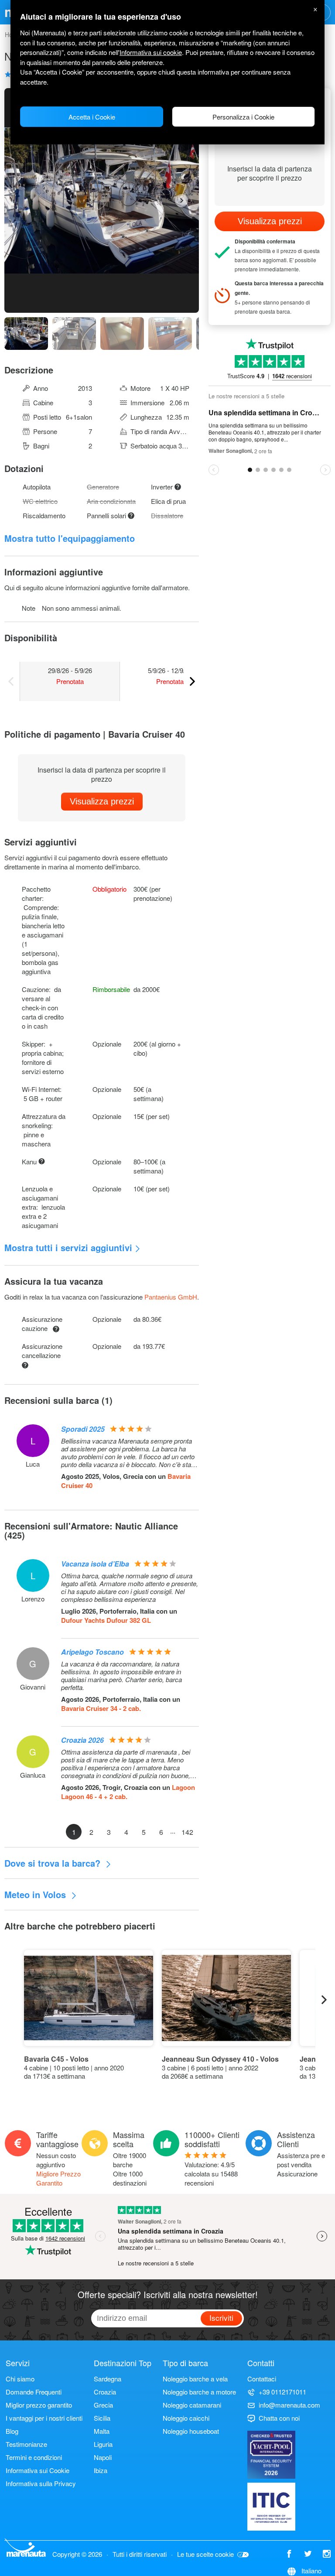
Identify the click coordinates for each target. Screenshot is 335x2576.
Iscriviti (221, 2318)
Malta (102, 2431)
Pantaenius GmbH (171, 1297)
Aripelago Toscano (92, 1652)
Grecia (103, 2405)
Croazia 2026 (82, 1740)
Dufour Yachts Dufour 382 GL (106, 1620)
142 (187, 1832)
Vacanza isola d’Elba (95, 1564)
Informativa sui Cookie (38, 2470)
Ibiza (101, 2470)
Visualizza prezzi (102, 801)
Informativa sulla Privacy (41, 2483)
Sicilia (102, 2418)
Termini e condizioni (34, 2457)
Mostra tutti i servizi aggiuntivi (68, 1247)
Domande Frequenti (34, 2392)
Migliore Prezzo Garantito (58, 2178)
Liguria (103, 2444)
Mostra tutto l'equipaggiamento (70, 538)
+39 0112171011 (282, 2392)
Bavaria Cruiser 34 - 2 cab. (101, 1708)
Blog (12, 2431)
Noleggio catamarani (192, 2405)
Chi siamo (20, 2379)
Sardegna (108, 2379)
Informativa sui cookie (151, 52)
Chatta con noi (279, 2418)
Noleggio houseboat (191, 2431)
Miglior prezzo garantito (39, 2405)
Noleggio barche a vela (195, 2379)
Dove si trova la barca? (54, 1863)
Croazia (105, 2392)
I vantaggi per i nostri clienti (44, 2418)
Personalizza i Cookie (243, 117)
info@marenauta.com (289, 2405)
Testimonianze (26, 2444)
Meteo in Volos (36, 1894)
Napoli (103, 2457)
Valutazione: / (211, 2174)
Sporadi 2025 (83, 1429)
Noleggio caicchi (186, 2418)
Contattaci (262, 2379)
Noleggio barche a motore (199, 2392)
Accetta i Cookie (92, 117)
